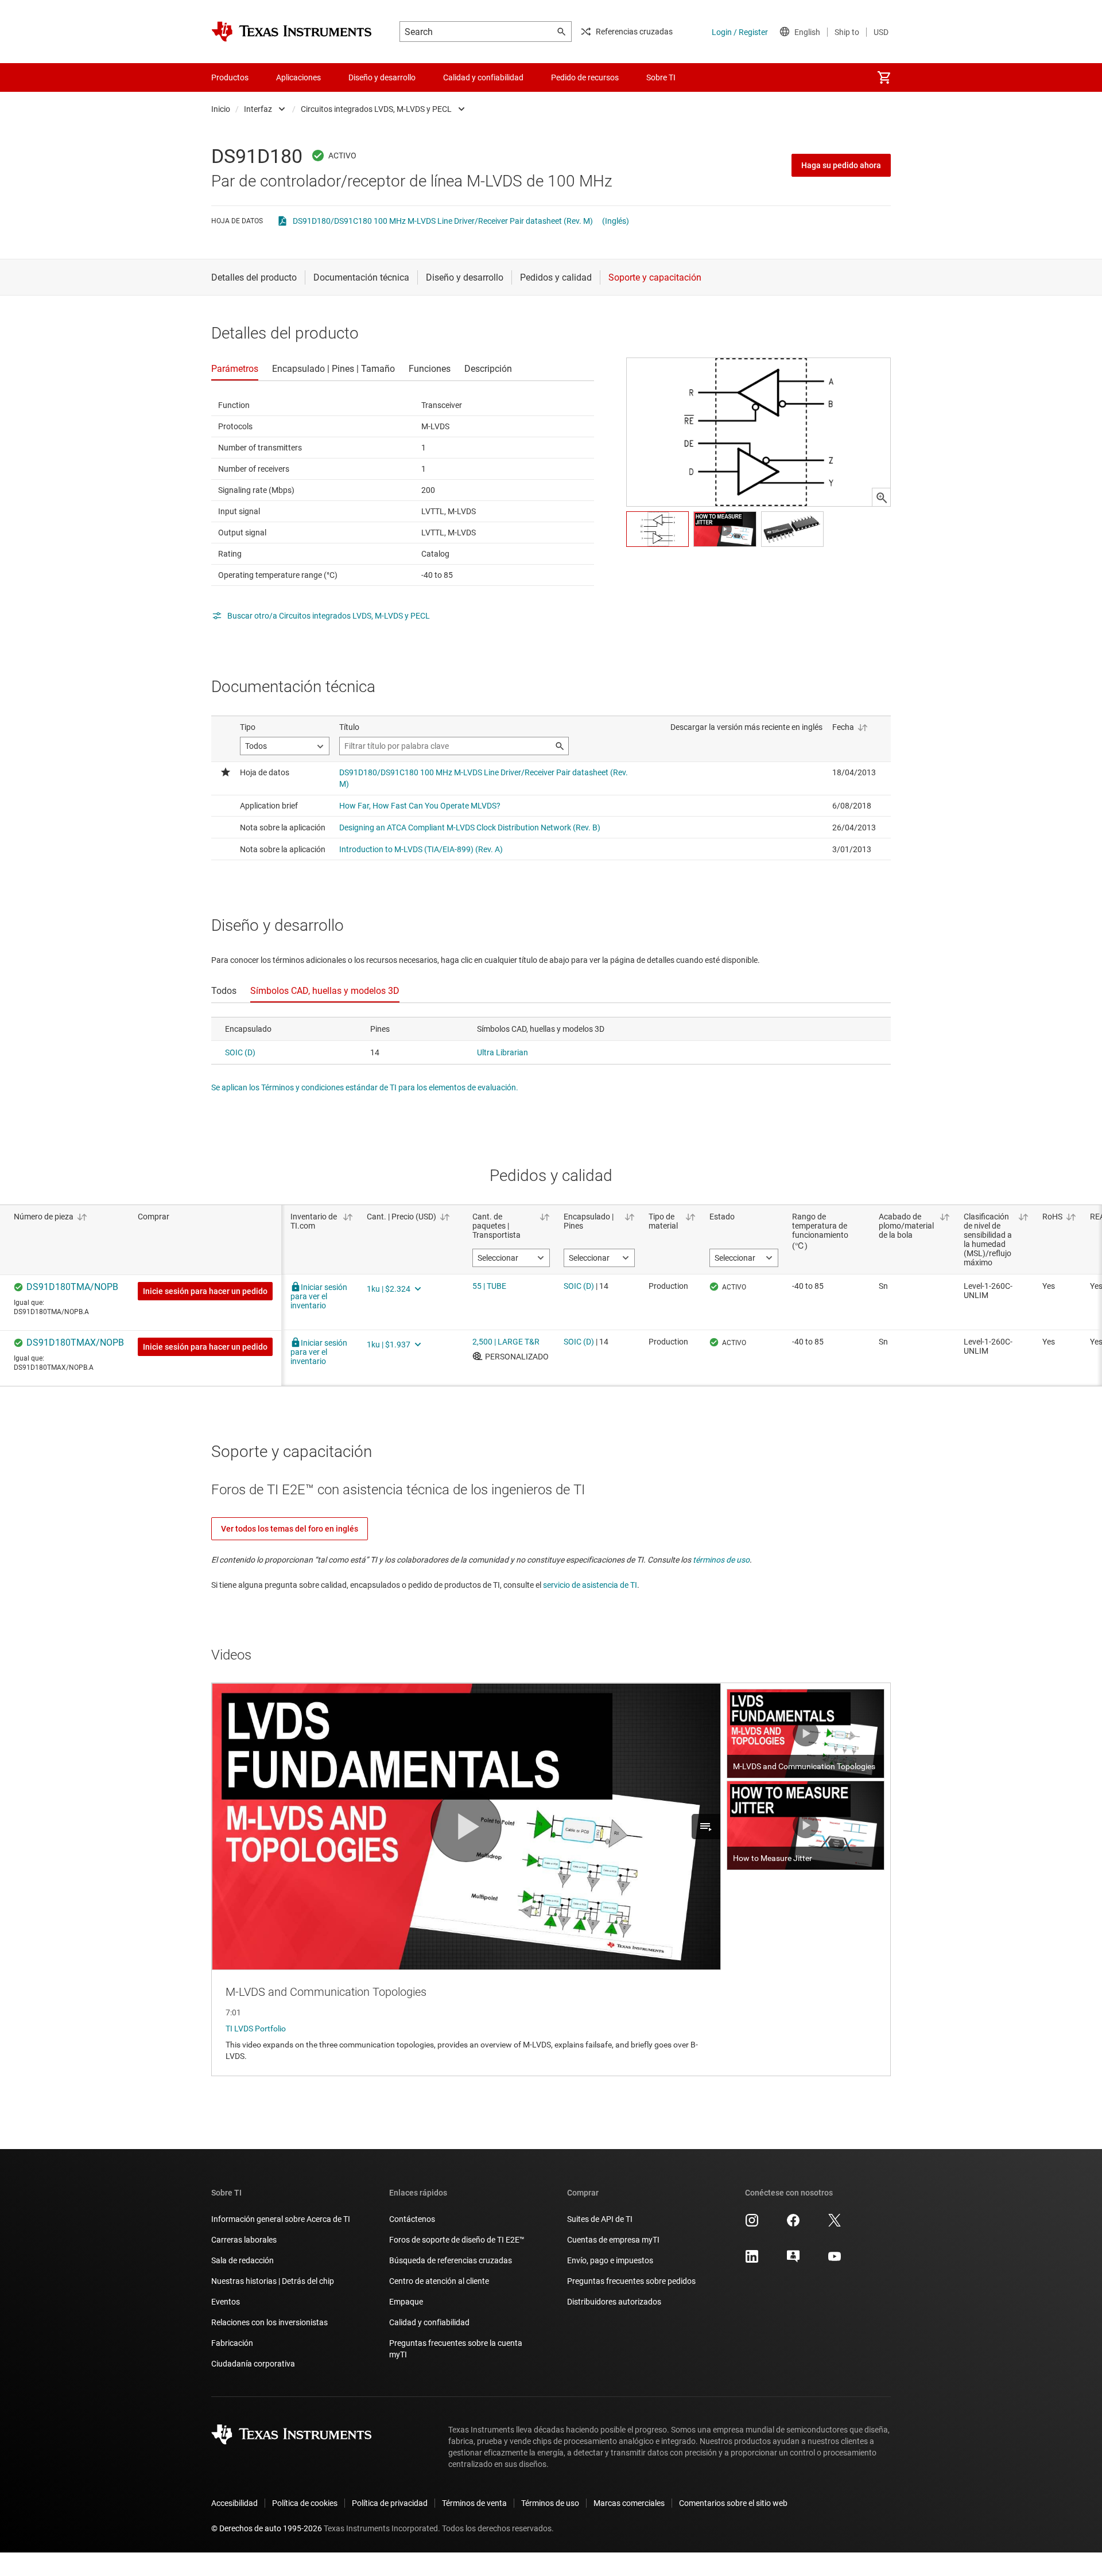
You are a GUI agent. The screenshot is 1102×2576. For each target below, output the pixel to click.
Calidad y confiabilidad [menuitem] (483, 77)
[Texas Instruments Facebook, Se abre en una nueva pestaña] (793, 2224)
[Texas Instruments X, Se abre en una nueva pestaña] (835, 2224)
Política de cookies (305, 2503)
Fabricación (232, 2343)
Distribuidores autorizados (614, 2302)
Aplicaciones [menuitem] (298, 77)
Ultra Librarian (503, 1052)
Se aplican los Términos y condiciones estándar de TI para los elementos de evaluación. (365, 1087)
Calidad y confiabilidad (429, 2322)
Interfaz (258, 109)
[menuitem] (884, 77)
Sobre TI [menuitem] (661, 77)
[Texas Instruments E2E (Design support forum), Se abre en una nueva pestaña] (793, 2260)
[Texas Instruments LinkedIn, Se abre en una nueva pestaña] (752, 2260)
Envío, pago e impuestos (610, 2260)
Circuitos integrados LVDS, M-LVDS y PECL (376, 109)
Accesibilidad (234, 2503)
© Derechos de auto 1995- (267, 2528)
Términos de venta (474, 2503)
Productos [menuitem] (230, 77)
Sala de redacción (242, 2260)
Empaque (406, 2302)
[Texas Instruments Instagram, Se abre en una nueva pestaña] (752, 2224)
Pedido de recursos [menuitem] (585, 77)
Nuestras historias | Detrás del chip (273, 2281)
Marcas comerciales (629, 2503)
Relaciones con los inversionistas (269, 2322)
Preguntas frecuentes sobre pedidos (631, 2281)
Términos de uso (550, 2503)
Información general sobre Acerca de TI (281, 2219)
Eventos (226, 2302)
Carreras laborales (244, 2240)
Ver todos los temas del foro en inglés (290, 1529)
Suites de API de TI (600, 2219)
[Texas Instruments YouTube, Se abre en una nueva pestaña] (835, 2260)
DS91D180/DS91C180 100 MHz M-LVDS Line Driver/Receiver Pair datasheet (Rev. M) (443, 221)
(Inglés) (616, 221)
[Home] (292, 32)
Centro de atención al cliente (439, 2281)
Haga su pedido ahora (841, 165)
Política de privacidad (390, 2503)
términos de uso (721, 1560)
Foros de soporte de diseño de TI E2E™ (457, 2240)
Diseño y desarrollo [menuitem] (382, 77)
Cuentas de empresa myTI (613, 2240)
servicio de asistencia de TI (590, 1585)
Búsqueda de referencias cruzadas (451, 2260)
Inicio (221, 109)
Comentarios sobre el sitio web (733, 2503)
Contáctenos (412, 2219)
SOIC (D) (240, 1052)
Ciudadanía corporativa (253, 2364)
